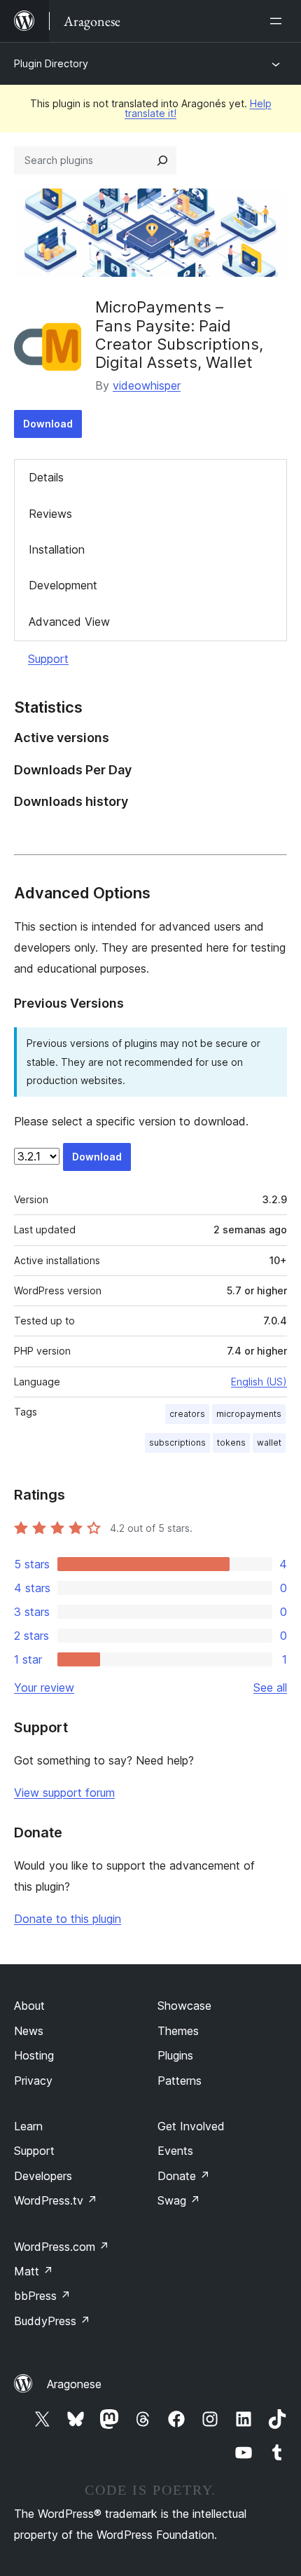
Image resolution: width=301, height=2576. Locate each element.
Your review (44, 1687)
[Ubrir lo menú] (279, 21)
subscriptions (177, 1443)
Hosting (34, 2055)
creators (187, 1414)
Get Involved (191, 2126)
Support (48, 659)
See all (270, 1687)
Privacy (33, 2081)
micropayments (249, 1414)
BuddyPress (52, 2321)
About (29, 2006)
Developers (43, 2176)
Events (175, 2151)
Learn (28, 2126)
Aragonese (74, 2384)
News (29, 2031)
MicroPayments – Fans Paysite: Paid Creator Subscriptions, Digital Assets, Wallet (179, 335)
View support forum (64, 1793)
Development (63, 585)
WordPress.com (62, 2247)
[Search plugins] (162, 160)
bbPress (42, 2296)
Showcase (184, 2006)
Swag (179, 2200)
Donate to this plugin (68, 1919)
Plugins (175, 2055)
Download (48, 424)
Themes (178, 2031)
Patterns (180, 2081)
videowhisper (147, 385)
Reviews (50, 514)
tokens (231, 1443)
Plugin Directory (51, 63)
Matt (34, 2271)
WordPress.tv (56, 2200)
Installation (57, 549)
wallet (269, 1443)
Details (46, 477)
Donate (184, 2176)
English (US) (259, 1382)
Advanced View (69, 622)
